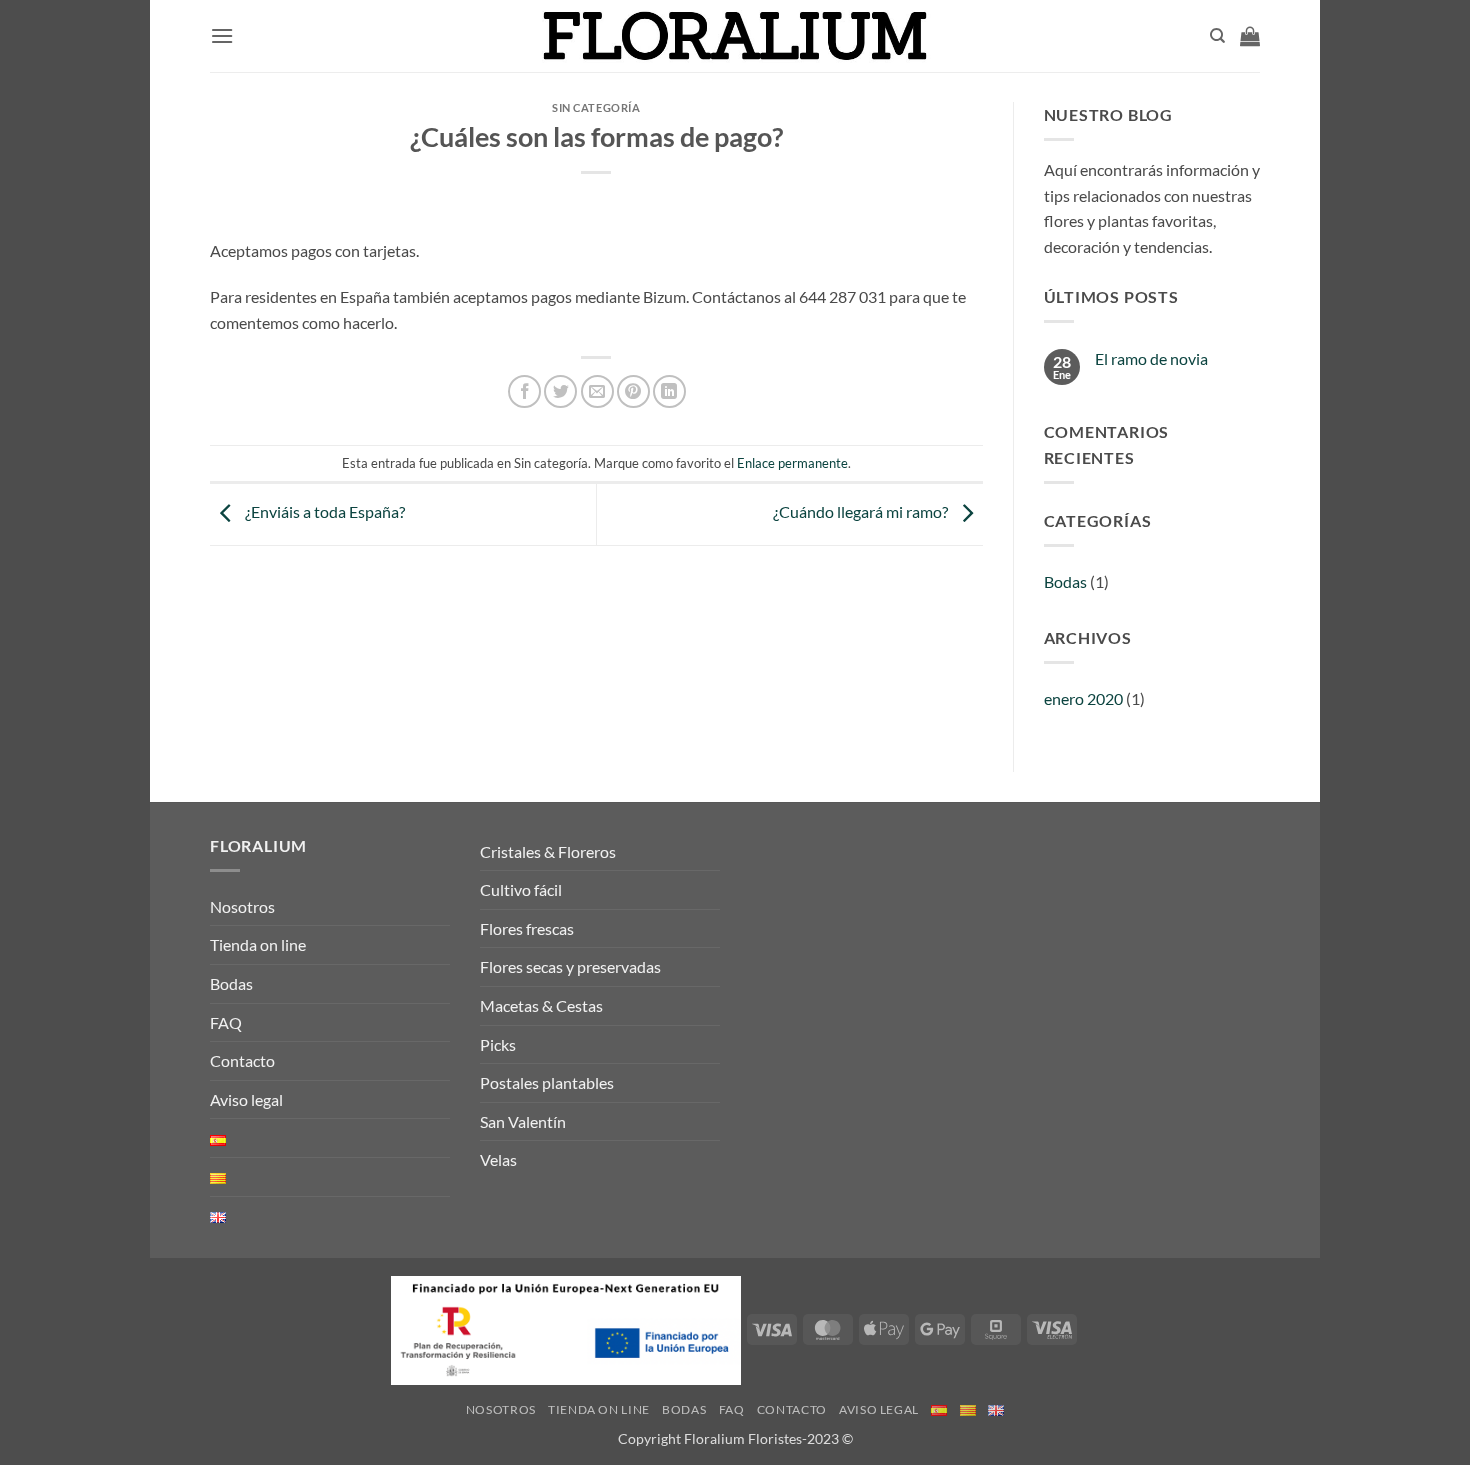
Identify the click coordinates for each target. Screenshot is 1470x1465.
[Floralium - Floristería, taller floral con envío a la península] (735, 36)
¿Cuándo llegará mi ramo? (862, 511)
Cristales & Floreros (548, 851)
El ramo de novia (1151, 358)
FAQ (226, 1022)
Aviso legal (246, 1099)
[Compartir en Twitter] (560, 391)
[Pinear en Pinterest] (633, 391)
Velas (498, 1159)
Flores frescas (527, 928)
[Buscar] (1217, 36)
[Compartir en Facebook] (524, 391)
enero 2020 (1083, 698)
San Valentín (523, 1121)
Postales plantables (547, 1082)
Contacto (242, 1060)
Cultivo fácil (521, 889)
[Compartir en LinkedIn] (669, 391)
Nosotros (242, 906)
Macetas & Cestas (541, 1005)
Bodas (1065, 581)
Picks (498, 1044)
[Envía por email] (597, 391)
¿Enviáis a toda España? (323, 511)
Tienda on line (258, 944)
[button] (222, 35)
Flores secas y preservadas (570, 966)
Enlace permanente (792, 463)
